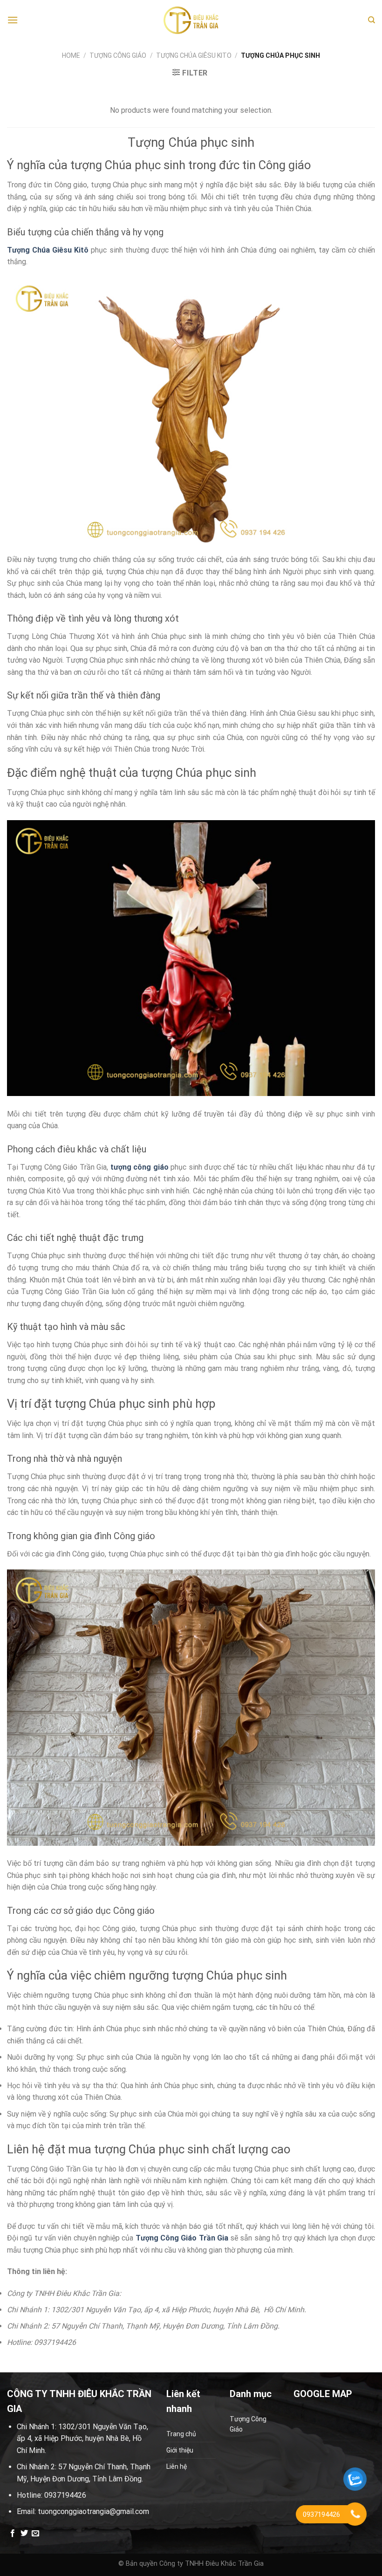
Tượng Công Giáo (118, 55)
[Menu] (13, 20)
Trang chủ (181, 2434)
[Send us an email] (35, 2534)
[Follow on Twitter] (24, 2534)
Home (71, 55)
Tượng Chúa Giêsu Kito (194, 55)
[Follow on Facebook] (13, 2534)
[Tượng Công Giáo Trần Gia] (191, 20)
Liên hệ (177, 2466)
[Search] (372, 20)
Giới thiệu (180, 2450)
